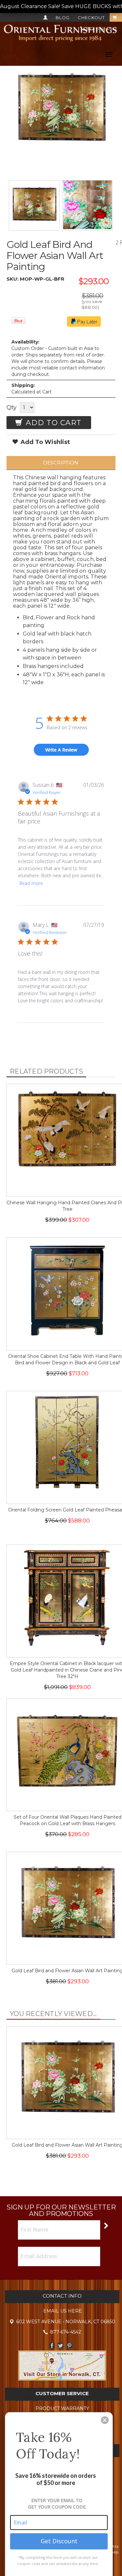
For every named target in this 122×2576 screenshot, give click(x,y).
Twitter (61, 2345)
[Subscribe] (106, 2225)
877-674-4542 (101, 29)
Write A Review (61, 750)
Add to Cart (52, 423)
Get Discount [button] (59, 2541)
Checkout (91, 17)
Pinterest (69, 2345)
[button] (105, 2420)
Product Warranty (62, 2408)
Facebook (52, 2345)
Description (61, 463)
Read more (31, 883)
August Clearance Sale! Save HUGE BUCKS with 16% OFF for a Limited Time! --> (61, 6)
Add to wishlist (44, 442)
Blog (63, 17)
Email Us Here (63, 2311)
